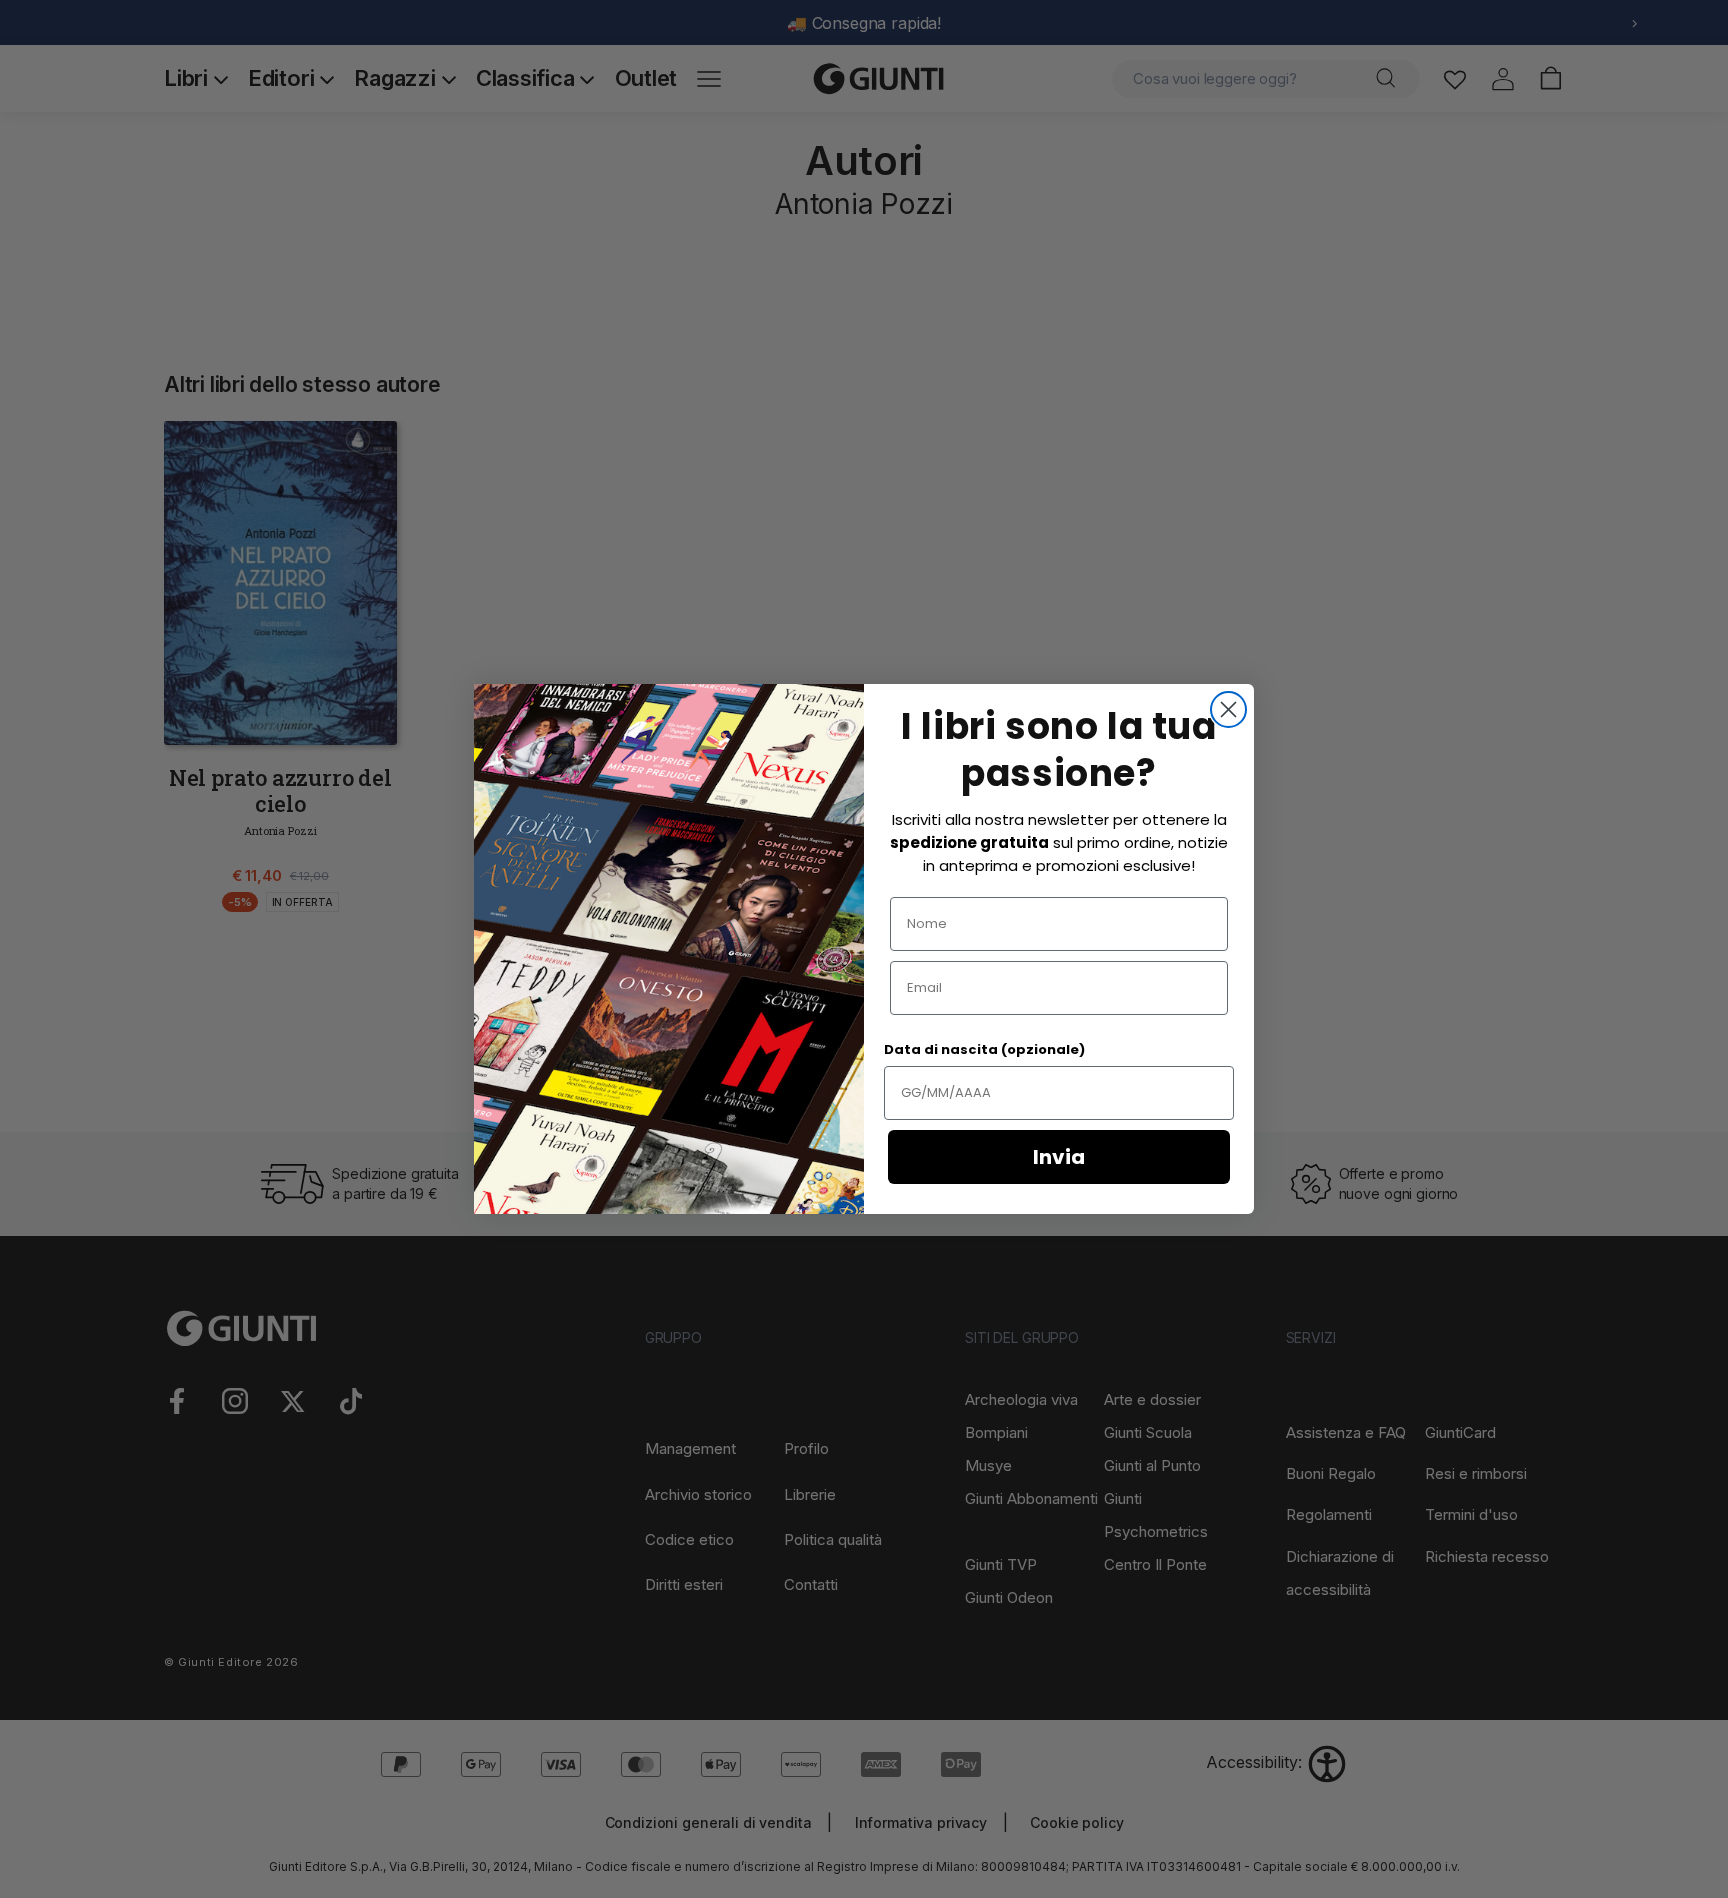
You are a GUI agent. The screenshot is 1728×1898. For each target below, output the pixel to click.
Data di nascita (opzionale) (984, 1049)
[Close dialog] (1228, 709)
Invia (1059, 1157)
